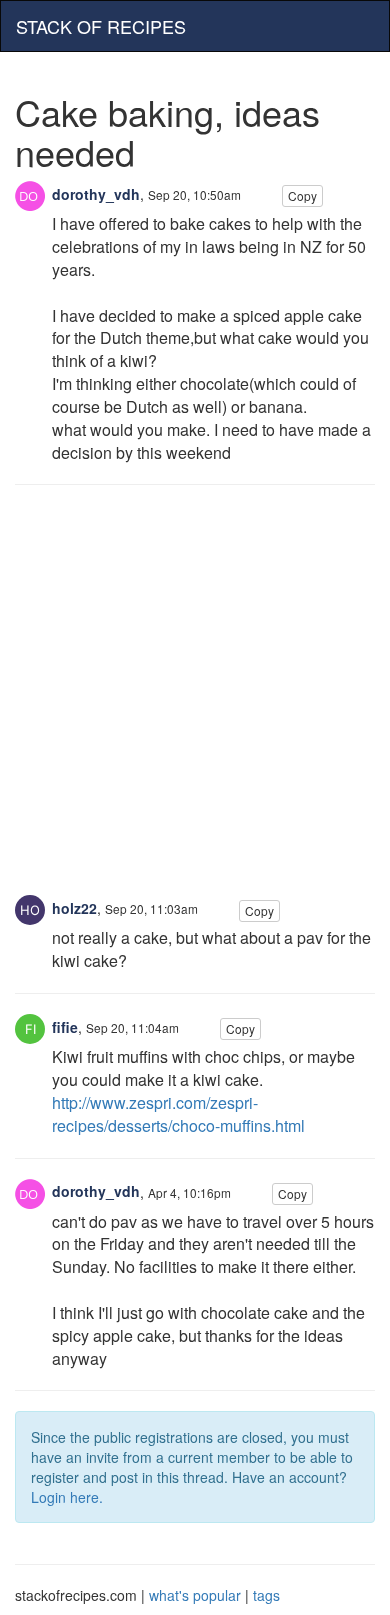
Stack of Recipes (101, 26)
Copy (302, 195)
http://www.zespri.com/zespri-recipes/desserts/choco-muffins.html (178, 1114)
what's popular (195, 1595)
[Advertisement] (195, 700)
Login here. (67, 1497)
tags (266, 1595)
